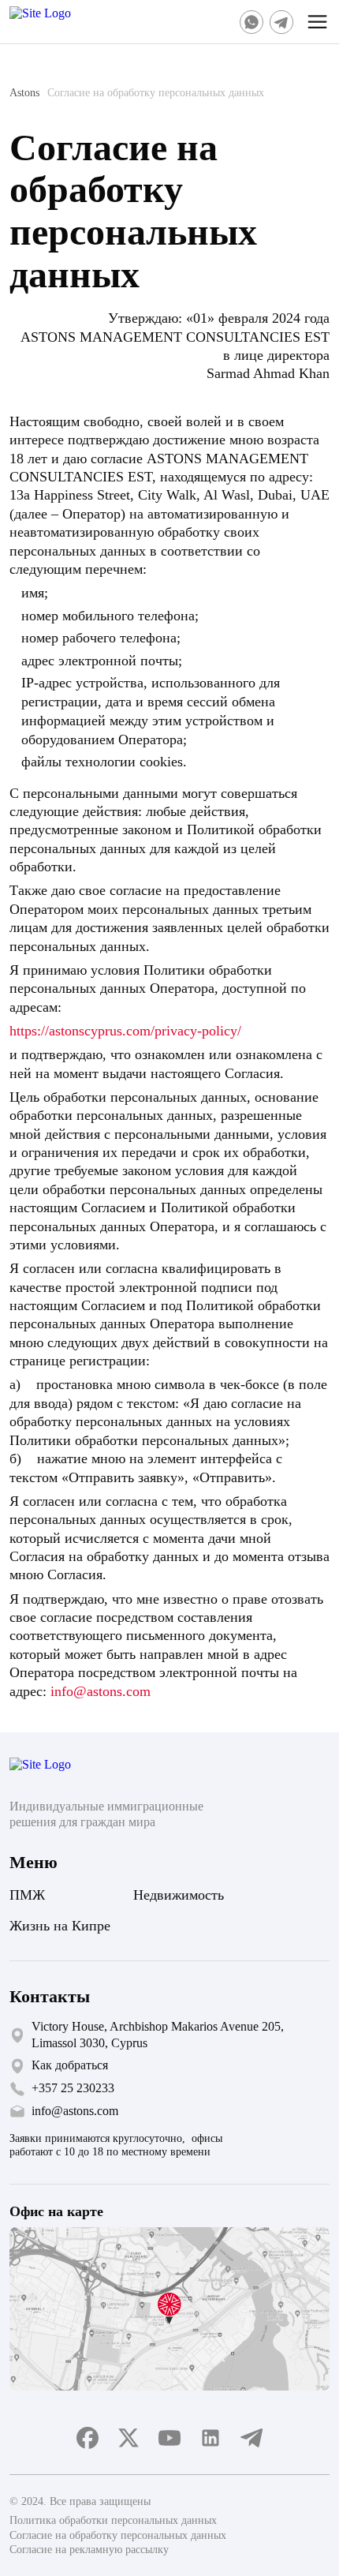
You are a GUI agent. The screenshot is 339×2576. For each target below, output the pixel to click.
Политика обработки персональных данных (113, 2520)
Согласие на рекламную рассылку (89, 2550)
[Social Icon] (88, 2438)
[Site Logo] (61, 22)
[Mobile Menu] (318, 22)
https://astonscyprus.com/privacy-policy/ (125, 1031)
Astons (24, 93)
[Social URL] (251, 22)
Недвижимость (179, 1895)
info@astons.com (101, 1691)
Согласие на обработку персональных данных (118, 2535)
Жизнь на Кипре (60, 1926)
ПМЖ (27, 1895)
